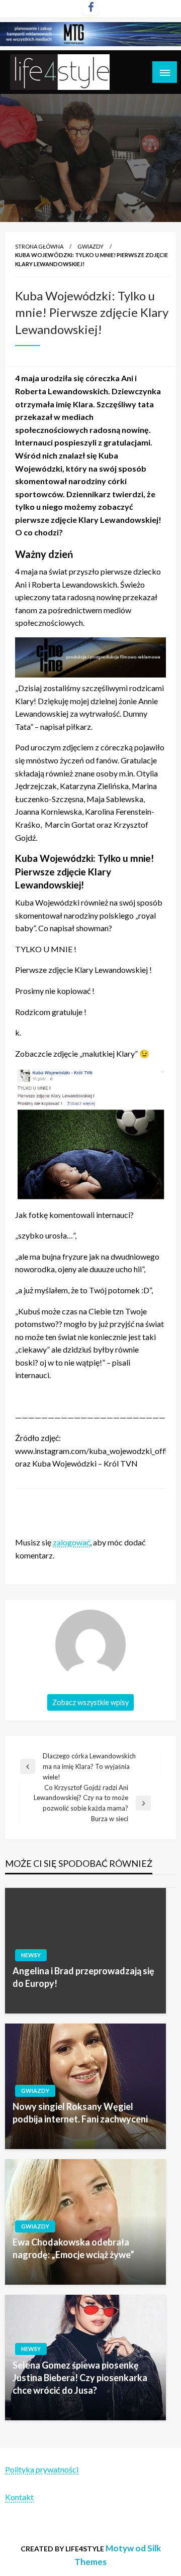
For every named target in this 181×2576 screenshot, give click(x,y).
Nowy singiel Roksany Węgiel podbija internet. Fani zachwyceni (80, 2113)
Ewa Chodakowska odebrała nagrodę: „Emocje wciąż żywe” (73, 2248)
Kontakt (19, 2497)
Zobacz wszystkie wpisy (90, 1702)
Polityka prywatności (42, 2469)
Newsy (31, 1955)
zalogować (71, 1542)
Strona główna (39, 246)
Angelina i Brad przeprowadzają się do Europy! (83, 1977)
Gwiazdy (90, 246)
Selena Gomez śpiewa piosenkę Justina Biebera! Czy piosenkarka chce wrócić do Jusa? (80, 2378)
